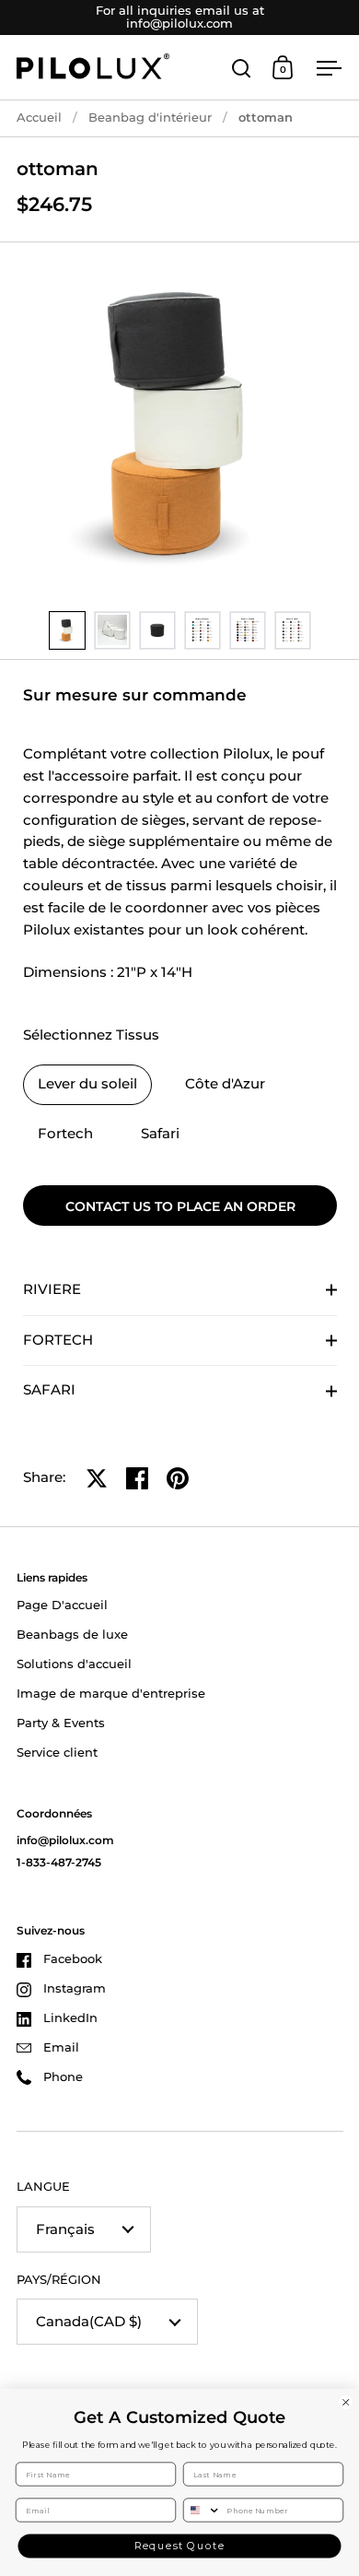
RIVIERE (52, 1289)
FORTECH (58, 1340)
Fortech (65, 1134)
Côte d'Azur (225, 1084)
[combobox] (203, 2510)
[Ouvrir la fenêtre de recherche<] (242, 68)
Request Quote (180, 2546)
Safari (160, 1134)
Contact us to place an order (180, 1206)
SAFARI (49, 1390)
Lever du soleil (87, 1084)
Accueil (39, 118)
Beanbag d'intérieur (150, 118)
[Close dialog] (346, 2403)
